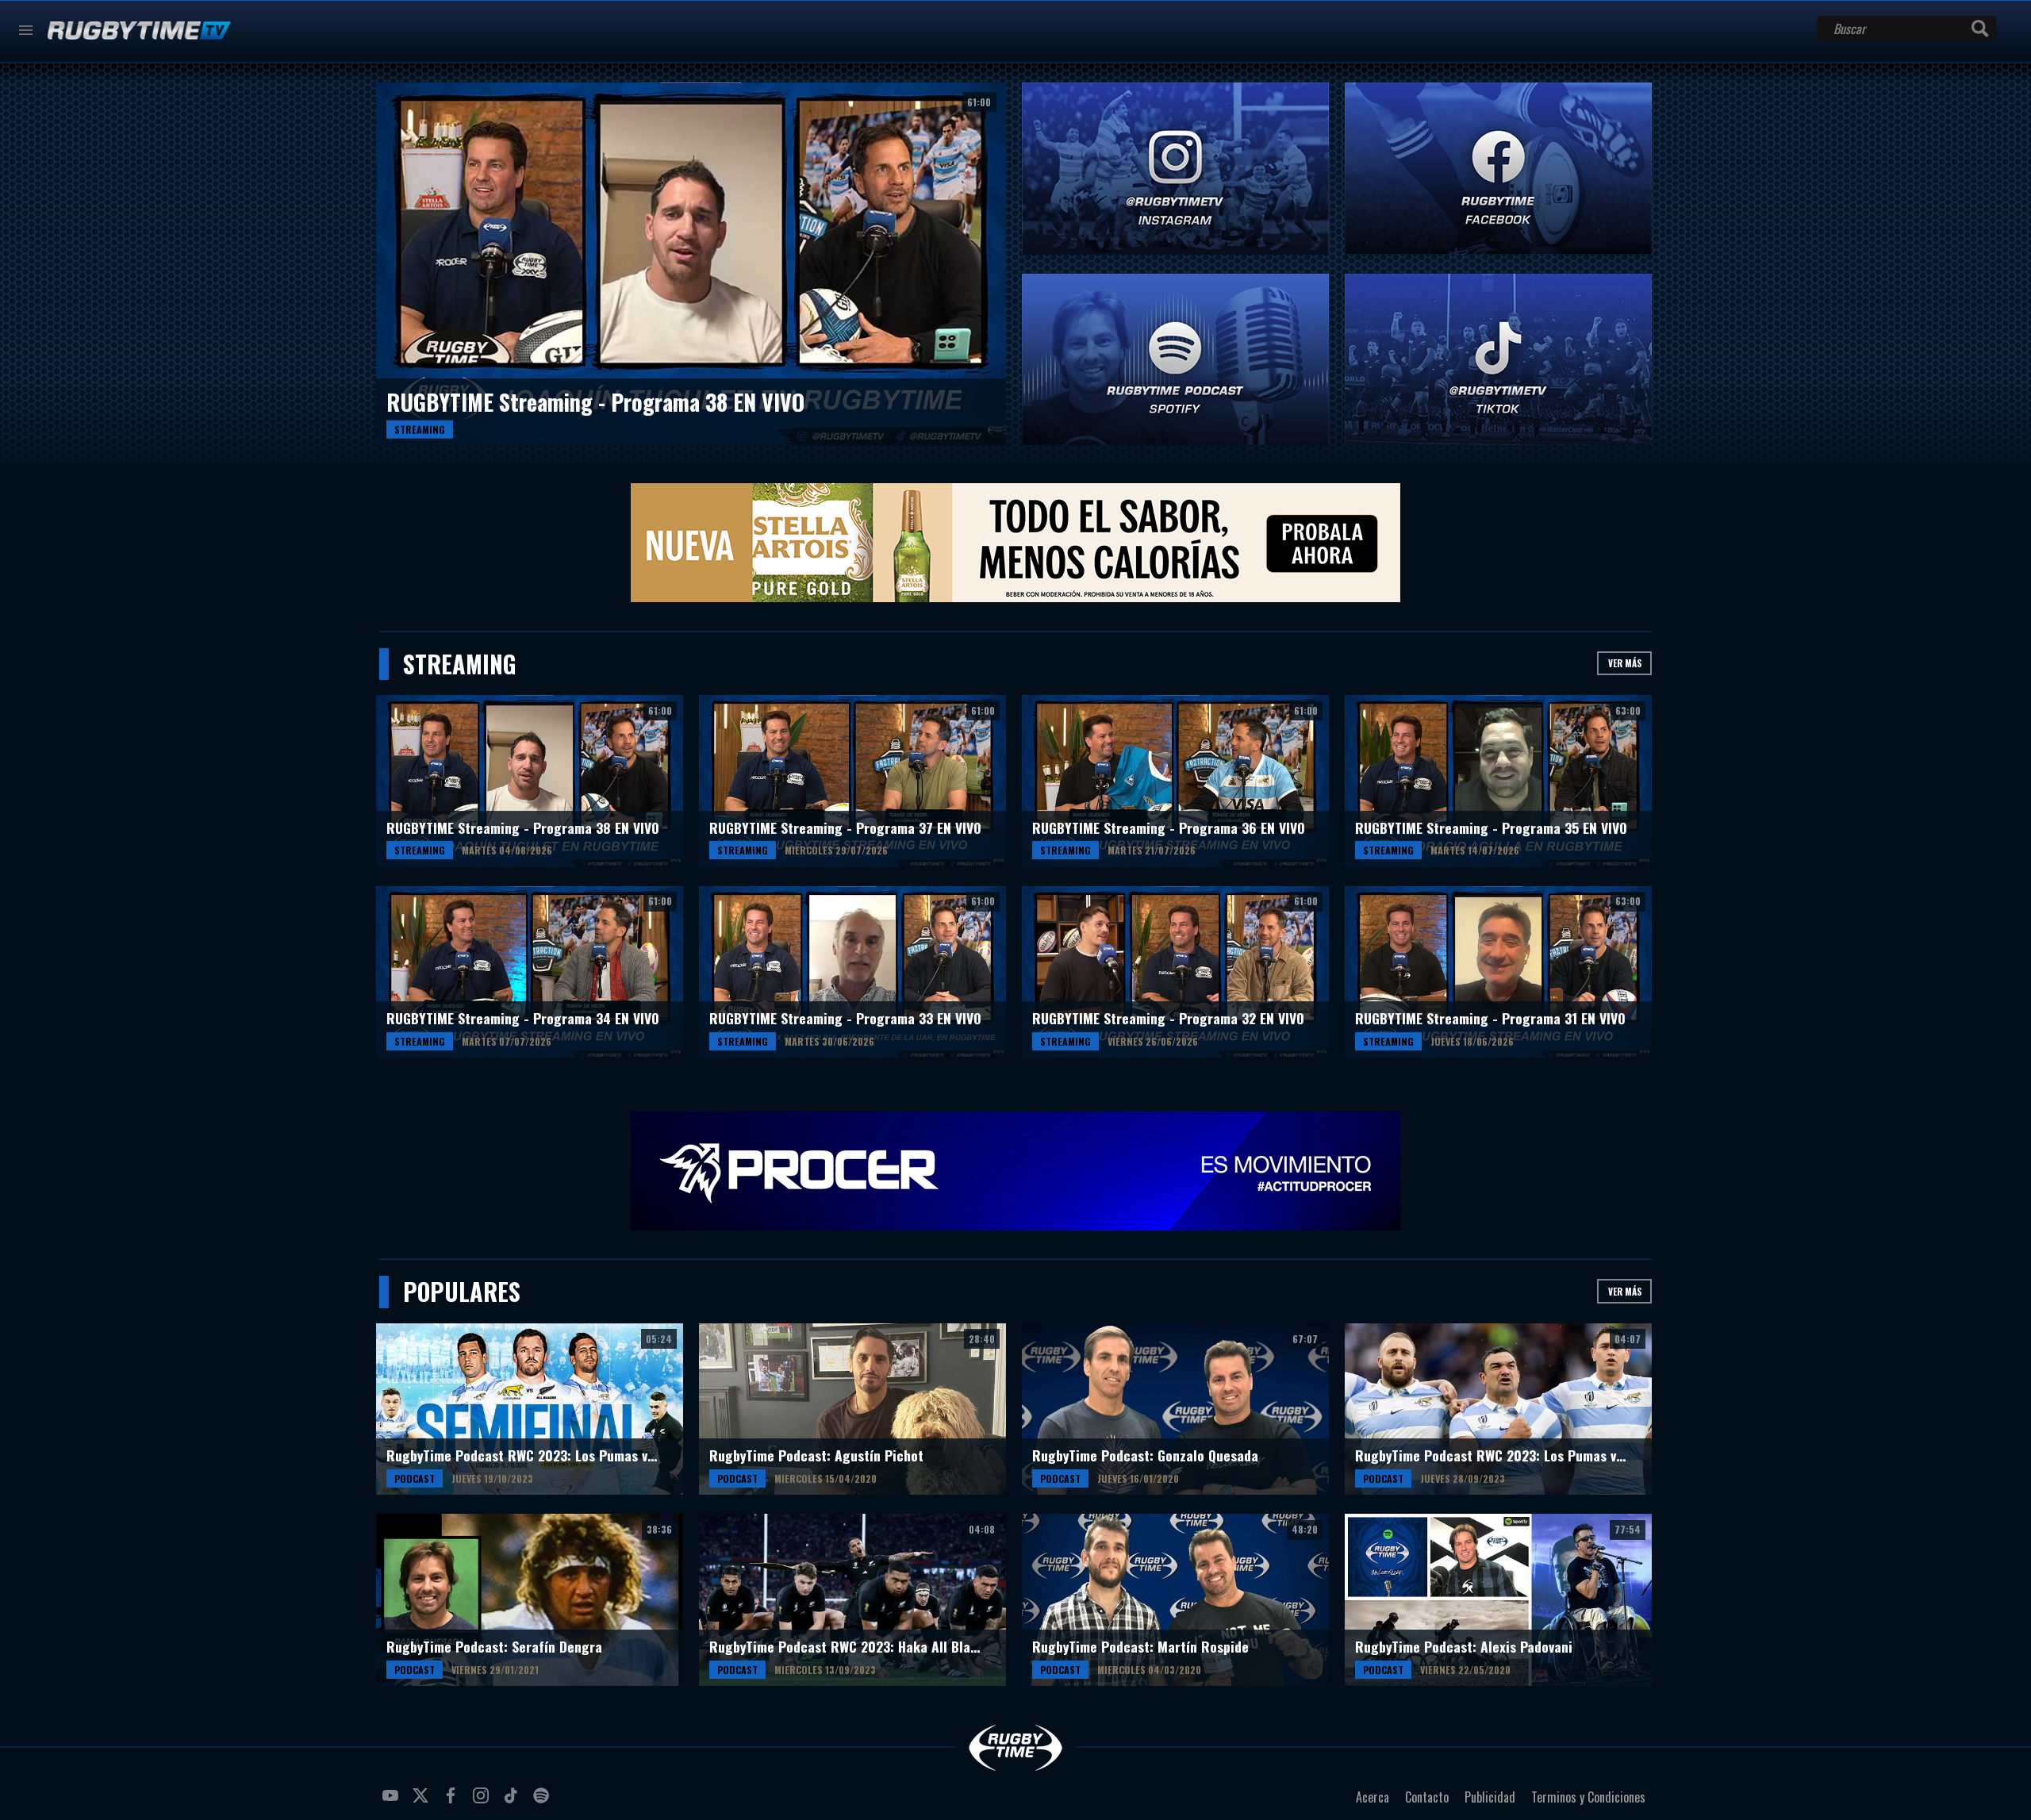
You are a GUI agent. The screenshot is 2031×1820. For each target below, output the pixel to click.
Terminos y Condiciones (1588, 1797)
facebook (453, 1802)
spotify (543, 1802)
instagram (483, 1802)
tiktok (513, 1802)
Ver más (1625, 663)
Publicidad (1490, 1797)
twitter (423, 1802)
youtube (393, 1802)
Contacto (1427, 1797)
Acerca (1373, 1797)
